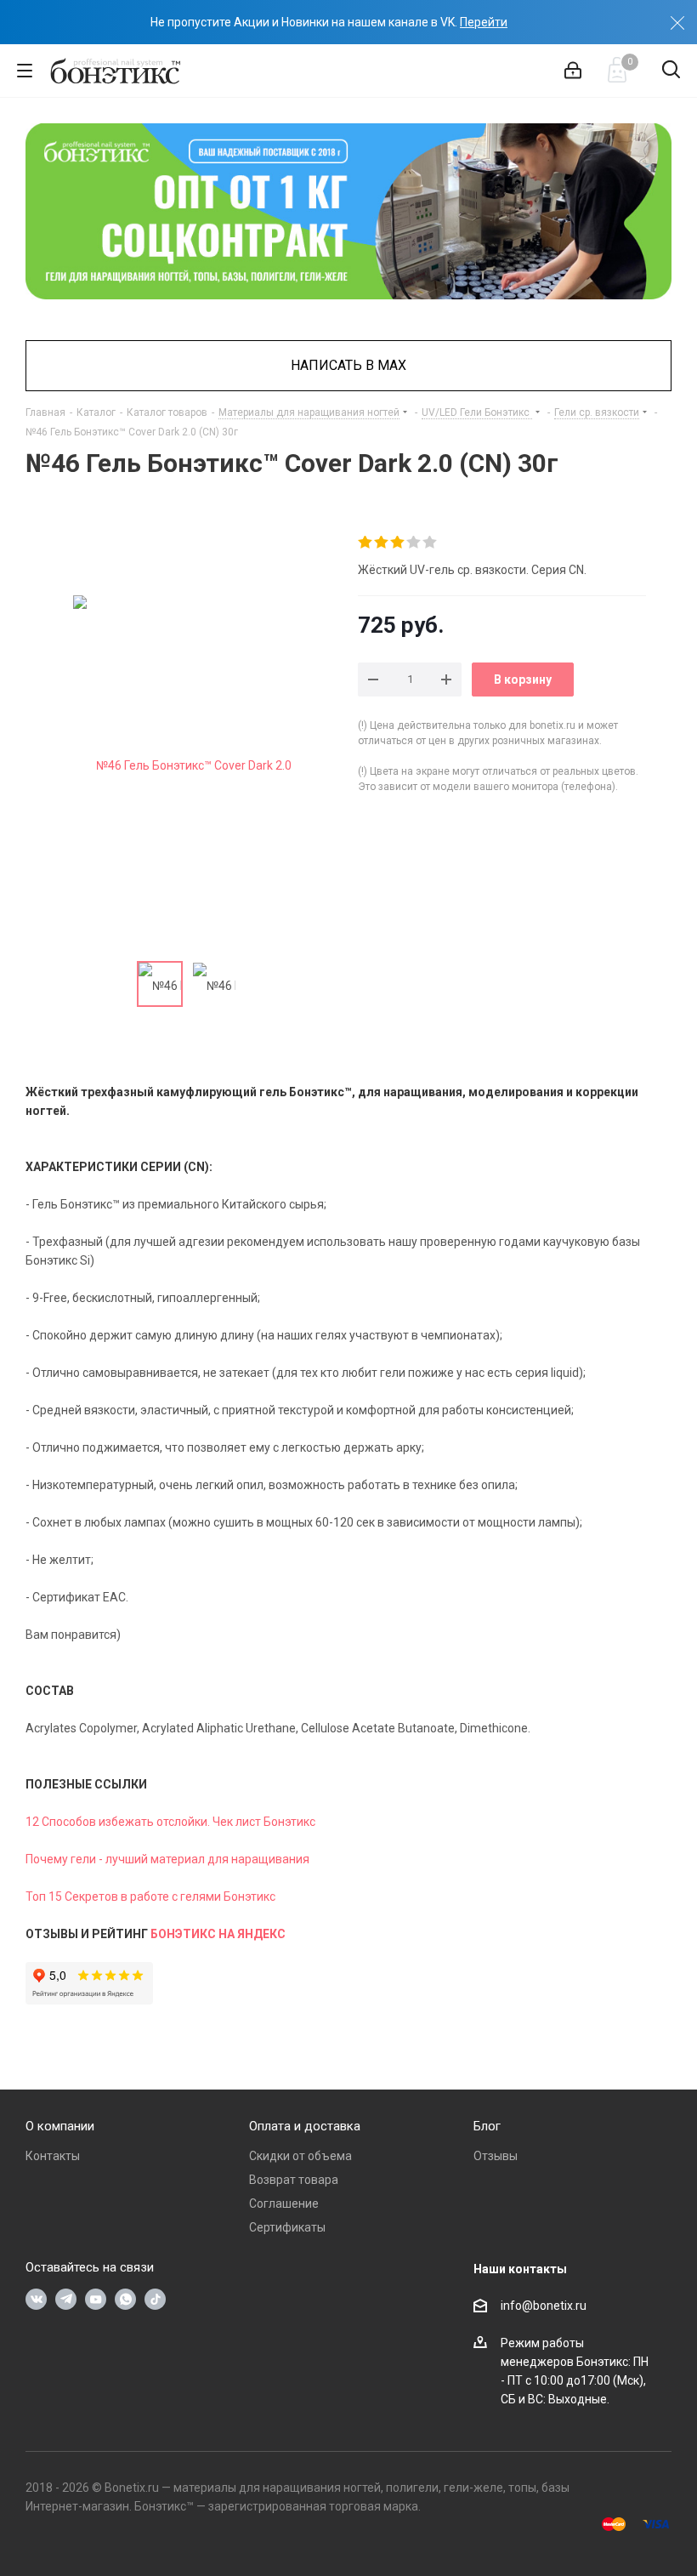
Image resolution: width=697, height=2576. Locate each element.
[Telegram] (66, 2299)
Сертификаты (287, 2227)
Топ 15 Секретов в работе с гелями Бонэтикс (150, 1896)
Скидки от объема (300, 2156)
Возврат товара (294, 2180)
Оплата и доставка (305, 2126)
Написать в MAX (348, 365)
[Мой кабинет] (573, 71)
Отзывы (496, 2156)
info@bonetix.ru (544, 2306)
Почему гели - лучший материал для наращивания (167, 1859)
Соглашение (284, 2204)
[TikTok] (155, 2299)
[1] (366, 543)
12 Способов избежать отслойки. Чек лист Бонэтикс (170, 1822)
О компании (60, 2126)
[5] (431, 543)
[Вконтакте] (36, 2299)
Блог (487, 2126)
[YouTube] (96, 2299)
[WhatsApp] (125, 2299)
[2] (382, 543)
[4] (414, 543)
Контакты (53, 2156)
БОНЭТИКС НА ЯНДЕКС (218, 1934)
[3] (398, 543)
